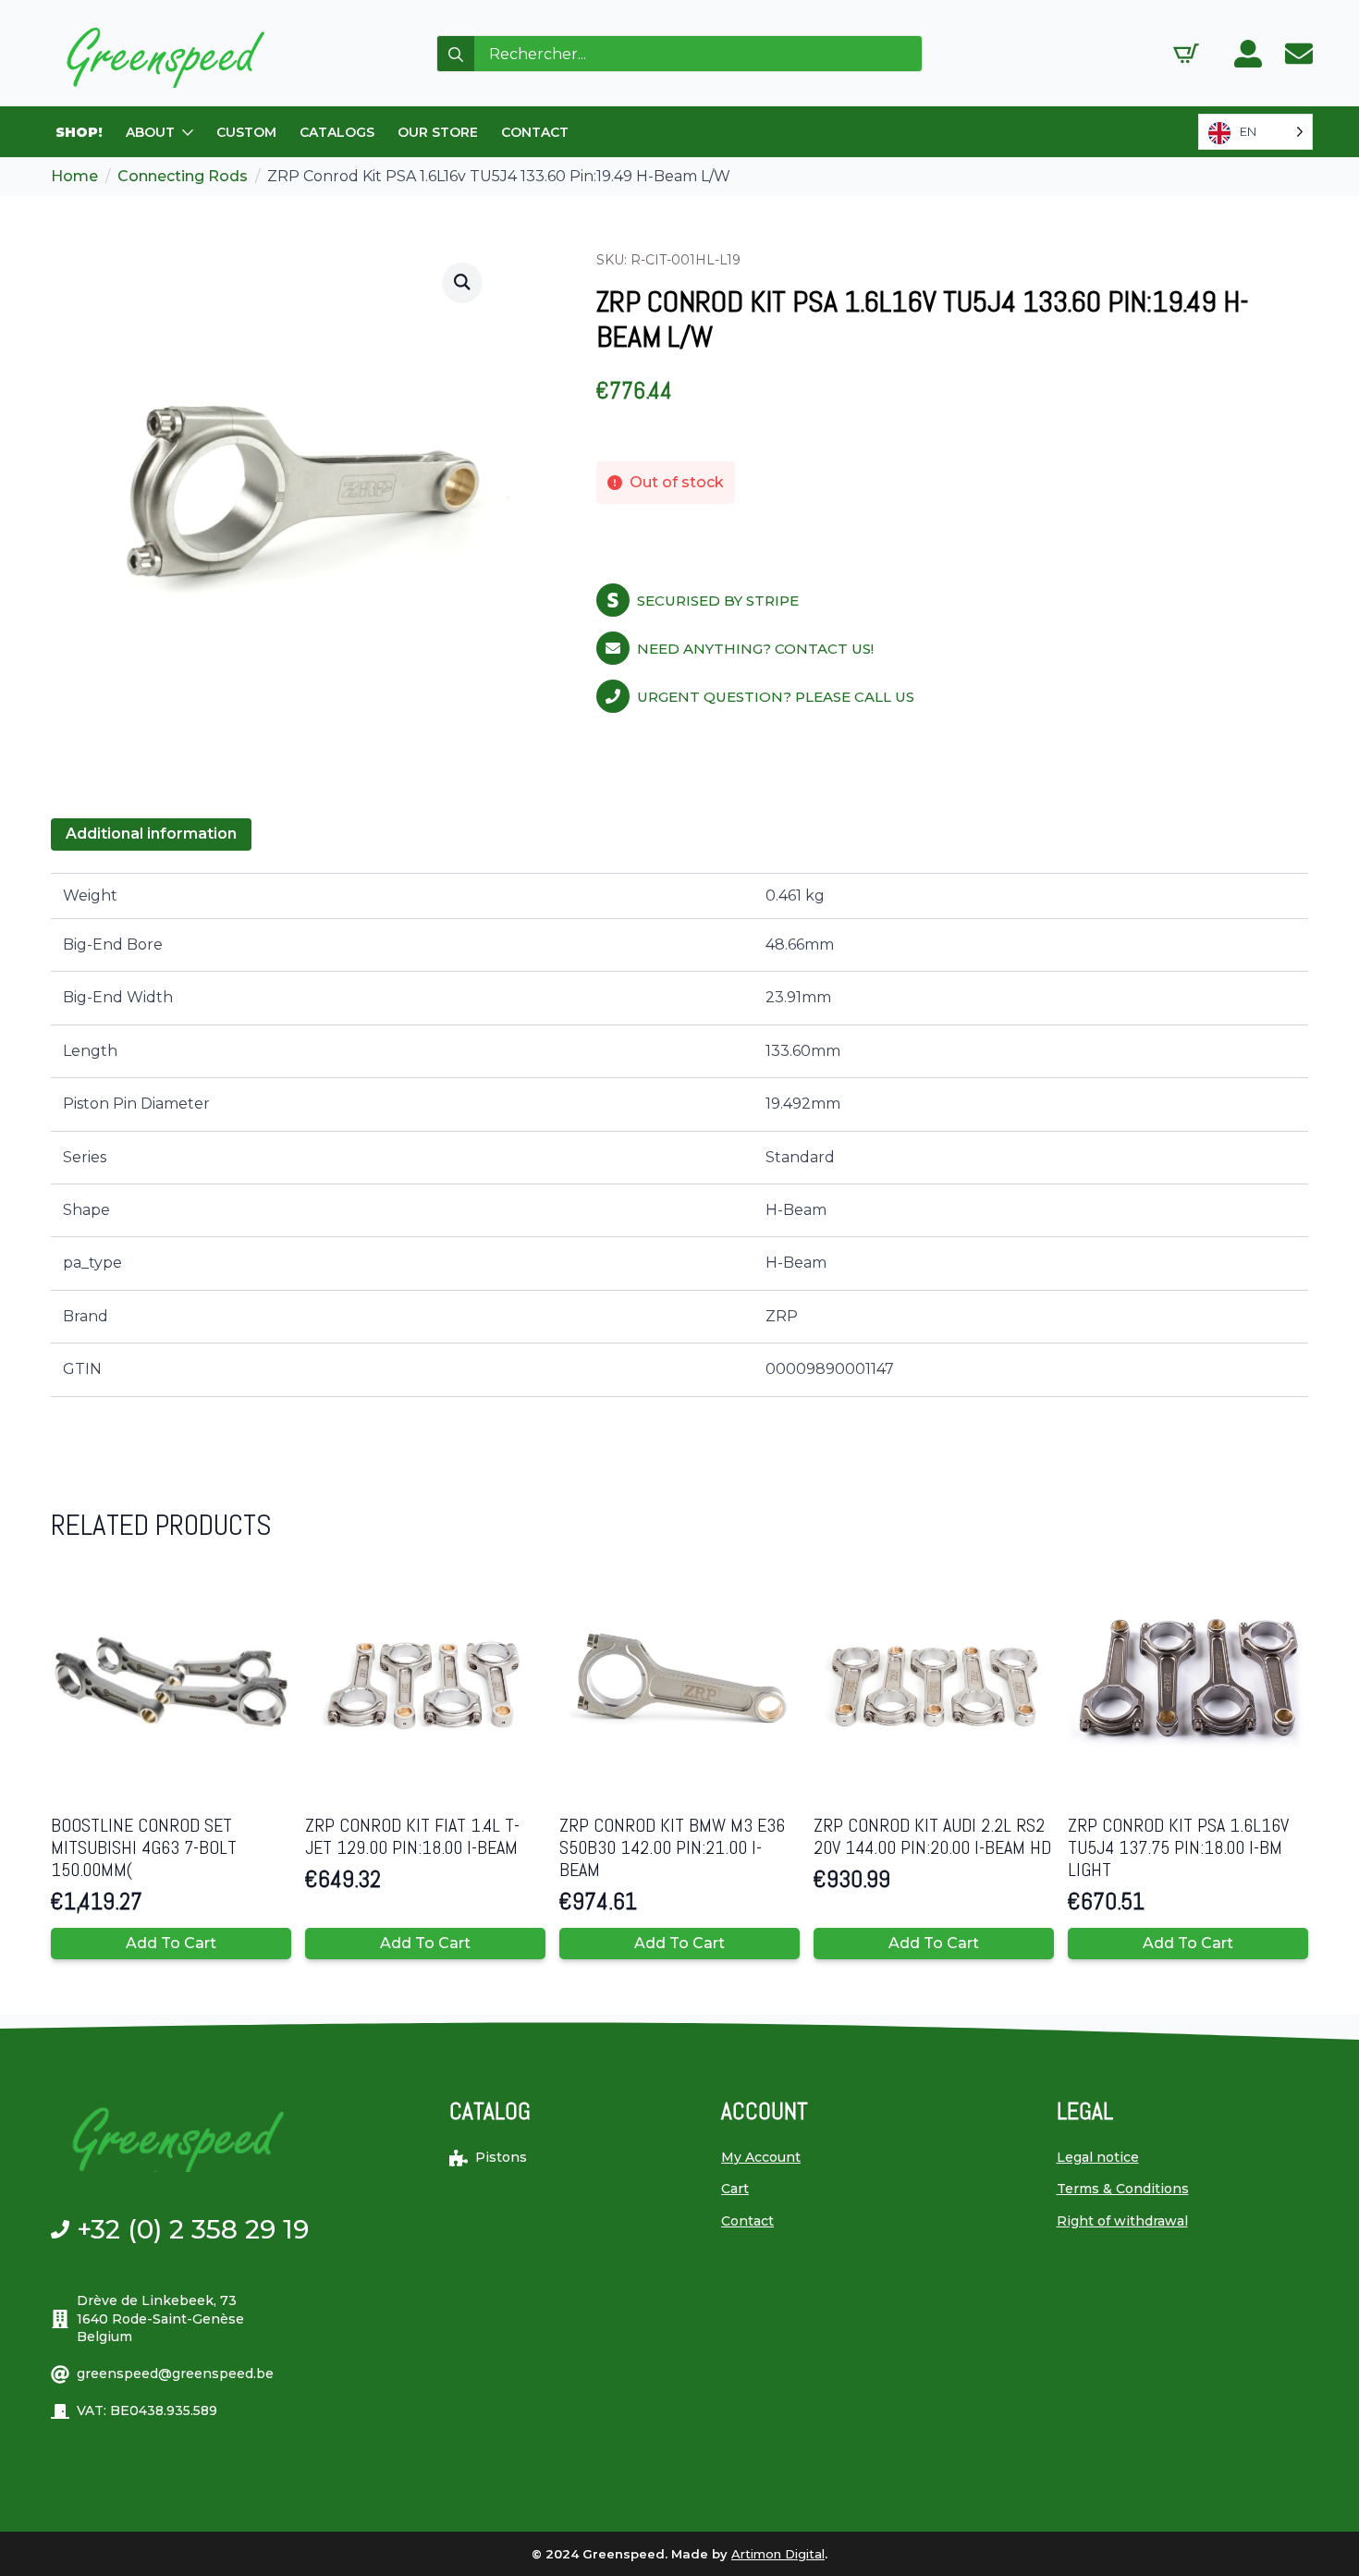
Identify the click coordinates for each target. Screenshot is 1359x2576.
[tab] (151, 834)
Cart (735, 2189)
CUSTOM (246, 132)
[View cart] (1186, 54)
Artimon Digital (778, 2554)
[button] (462, 282)
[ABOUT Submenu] (189, 132)
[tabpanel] (679, 1135)
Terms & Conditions (1123, 2189)
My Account (761, 2157)
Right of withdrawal (1122, 2221)
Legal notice (1098, 2157)
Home (74, 176)
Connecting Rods (183, 176)
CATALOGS (337, 132)
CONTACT (535, 132)
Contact (747, 2221)
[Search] (456, 55)
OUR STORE (438, 132)
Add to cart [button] (171, 1943)
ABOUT (150, 132)
